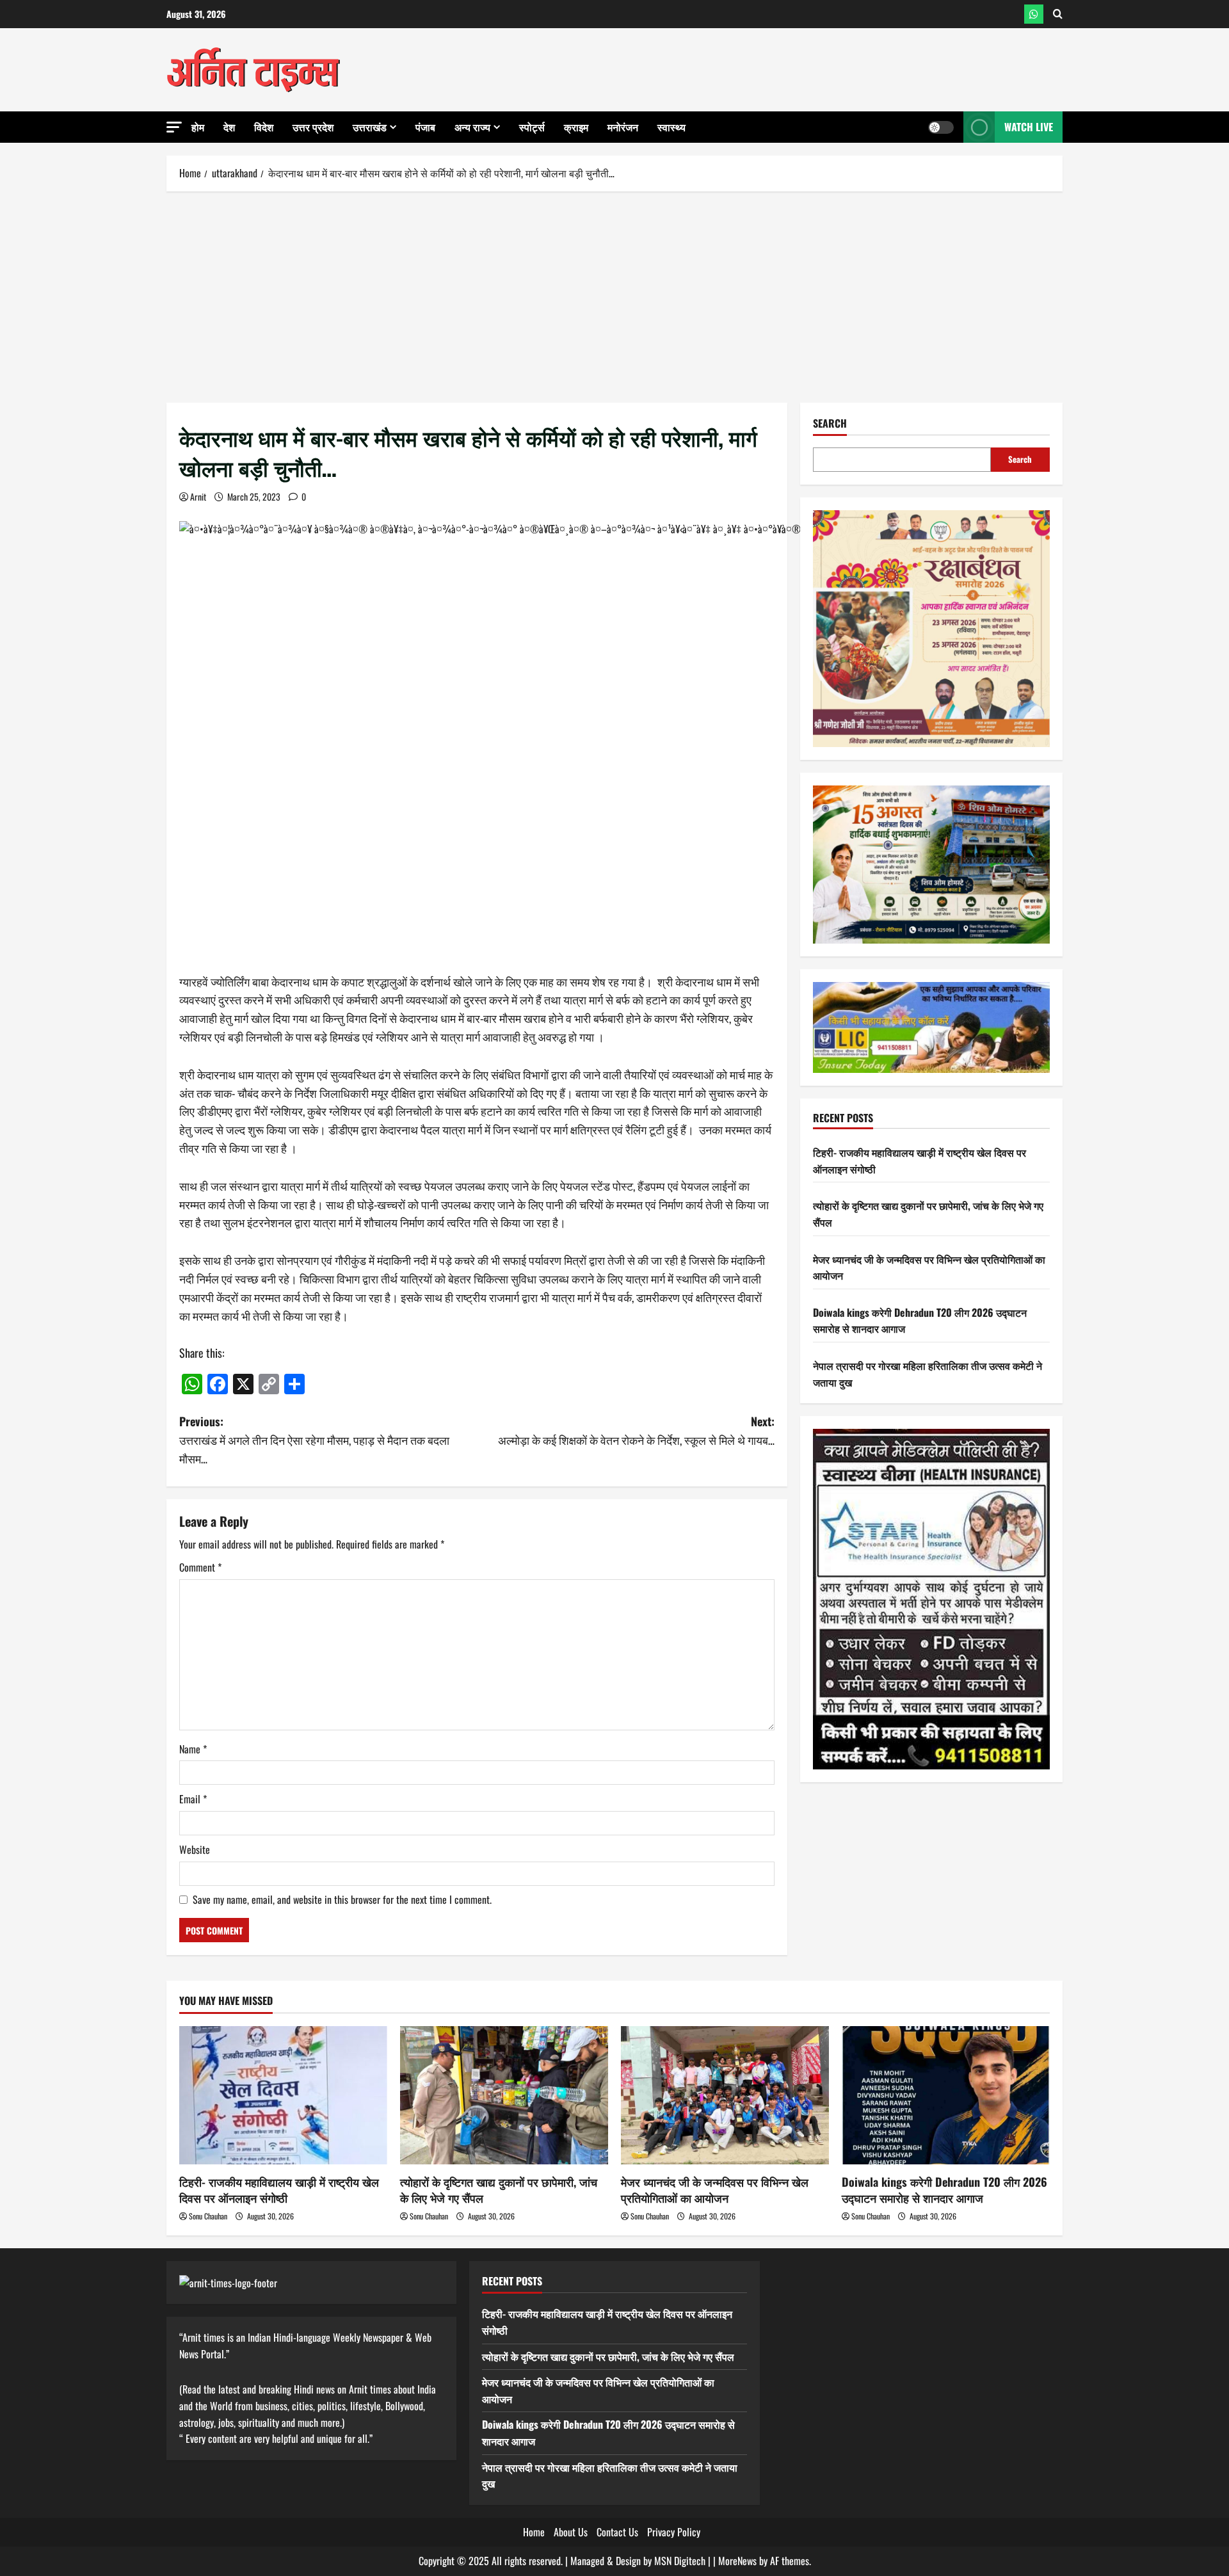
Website (195, 1849)
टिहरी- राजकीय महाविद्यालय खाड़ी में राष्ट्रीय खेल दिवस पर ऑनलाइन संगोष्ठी (279, 2190)
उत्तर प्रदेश (313, 127)
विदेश (264, 127)
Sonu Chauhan (208, 2216)
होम (198, 127)
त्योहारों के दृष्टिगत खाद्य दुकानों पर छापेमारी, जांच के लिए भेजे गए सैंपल (499, 2190)
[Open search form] (1058, 14)
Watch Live (1029, 127)
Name (193, 1749)
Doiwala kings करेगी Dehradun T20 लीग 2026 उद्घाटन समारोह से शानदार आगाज (944, 2190)
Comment (200, 1567)
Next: (636, 1430)
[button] (174, 127)
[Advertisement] (614, 294)
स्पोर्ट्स (532, 127)
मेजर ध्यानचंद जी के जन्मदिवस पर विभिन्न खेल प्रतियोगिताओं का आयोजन (715, 2190)
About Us (571, 2532)
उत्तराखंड (370, 127)
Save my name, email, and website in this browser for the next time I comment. (342, 1899)
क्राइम (576, 127)
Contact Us (617, 2532)
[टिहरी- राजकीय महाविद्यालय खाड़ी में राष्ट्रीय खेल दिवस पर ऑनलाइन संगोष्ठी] (283, 2096)
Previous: (314, 1440)
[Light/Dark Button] (941, 127)
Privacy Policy (674, 2532)
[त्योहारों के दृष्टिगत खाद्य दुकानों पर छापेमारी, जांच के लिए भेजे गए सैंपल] (504, 2096)
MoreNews (737, 2561)
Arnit (198, 496)
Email (193, 1799)
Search (830, 423)
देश (229, 127)
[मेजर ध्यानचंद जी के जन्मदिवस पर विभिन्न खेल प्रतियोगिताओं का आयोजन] (725, 2096)
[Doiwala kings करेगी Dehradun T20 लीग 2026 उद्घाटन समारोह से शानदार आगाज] (946, 2096)
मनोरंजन (623, 127)
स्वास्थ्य (671, 127)
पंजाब (425, 127)
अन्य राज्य (472, 127)
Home (534, 2532)
